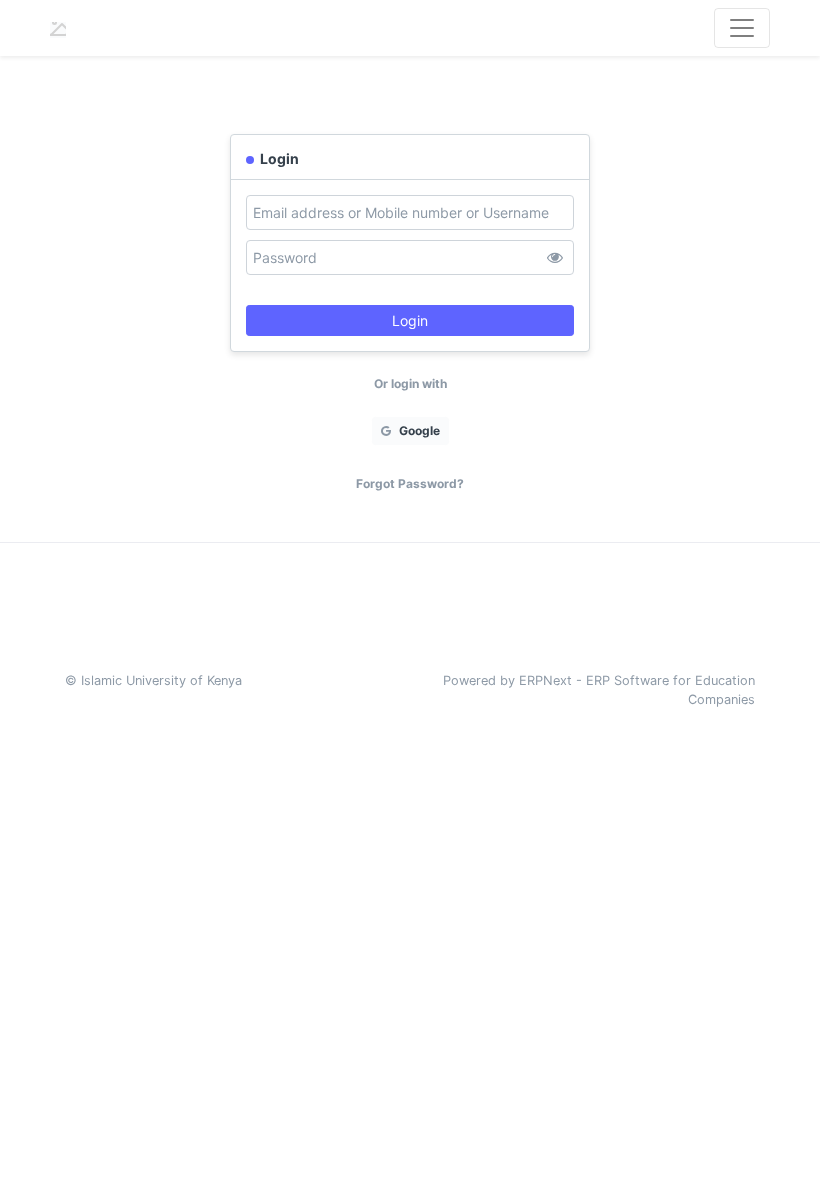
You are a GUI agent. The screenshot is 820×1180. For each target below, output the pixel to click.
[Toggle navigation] (742, 28)
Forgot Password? (410, 483)
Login (410, 320)
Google (418, 430)
